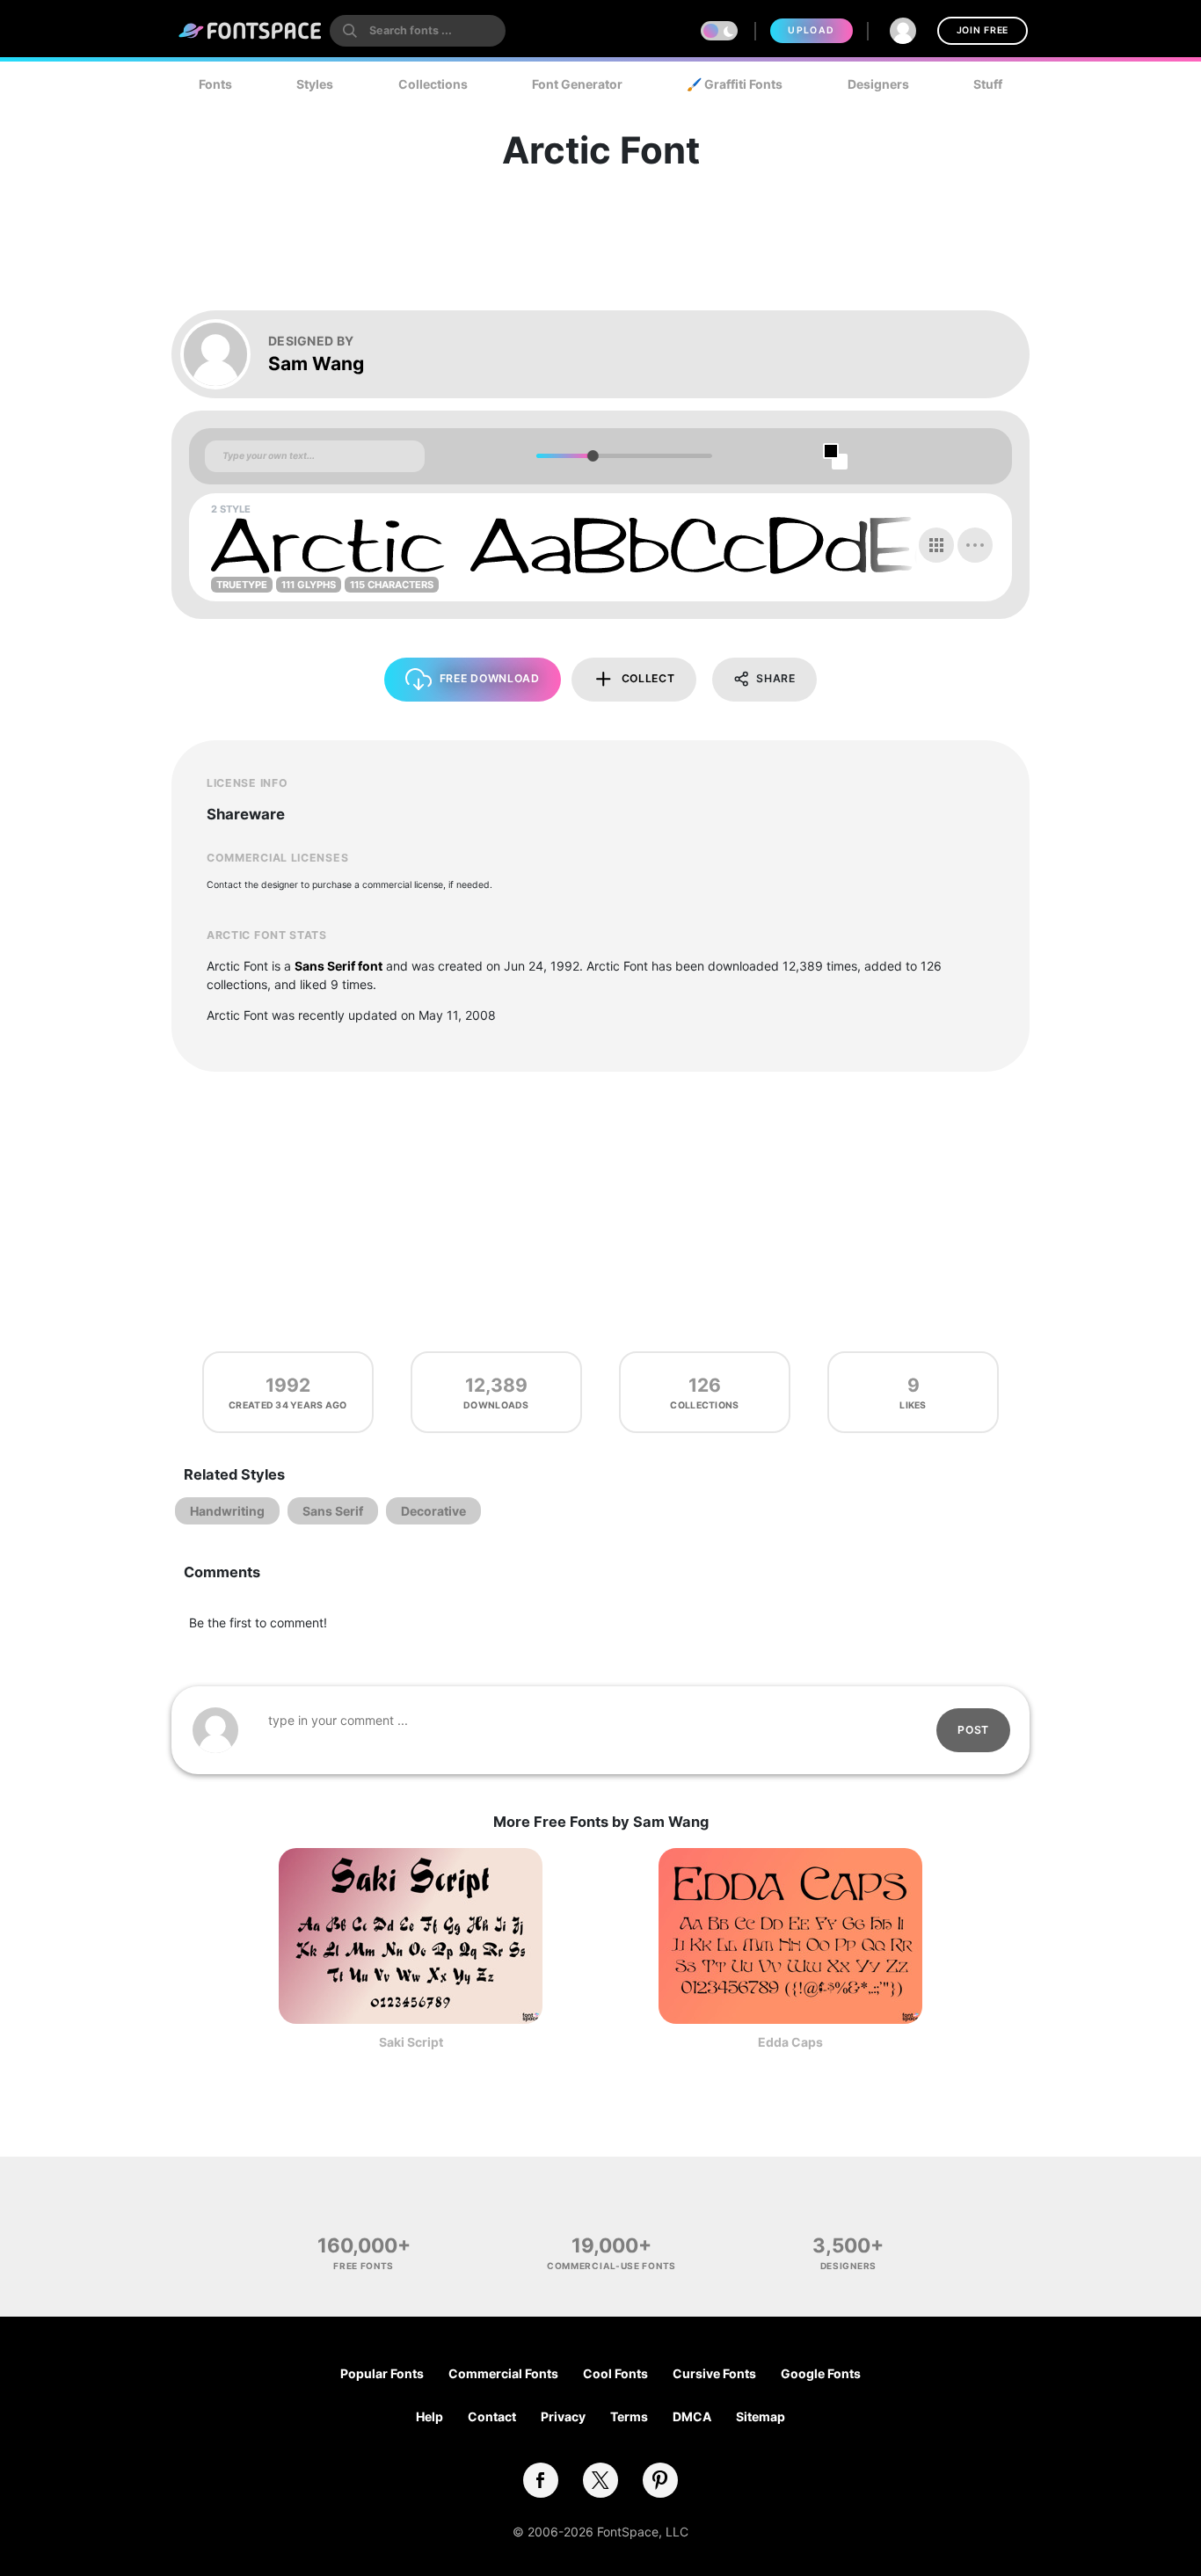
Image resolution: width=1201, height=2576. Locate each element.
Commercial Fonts (503, 2373)
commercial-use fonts (611, 2266)
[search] (418, 31)
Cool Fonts (615, 2373)
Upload (811, 30)
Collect (648, 678)
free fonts (364, 2266)
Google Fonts (821, 2373)
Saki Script (411, 2042)
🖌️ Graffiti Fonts (735, 84)
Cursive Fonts (714, 2373)
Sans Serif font (338, 966)
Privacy (563, 2416)
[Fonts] (251, 31)
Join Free (983, 30)
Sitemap (761, 2416)
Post (973, 1730)
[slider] (592, 456)
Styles (315, 84)
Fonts (215, 84)
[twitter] (600, 2480)
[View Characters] (936, 545)
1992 (288, 1385)
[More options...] (975, 545)
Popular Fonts (382, 2373)
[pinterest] (660, 2480)
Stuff (988, 84)
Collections (433, 84)
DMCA (692, 2416)
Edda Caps (790, 2042)
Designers (878, 84)
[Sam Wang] (224, 354)
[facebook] (541, 2480)
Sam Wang (316, 364)
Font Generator (577, 84)
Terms (629, 2416)
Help (429, 2416)
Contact (492, 2416)
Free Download (490, 678)
